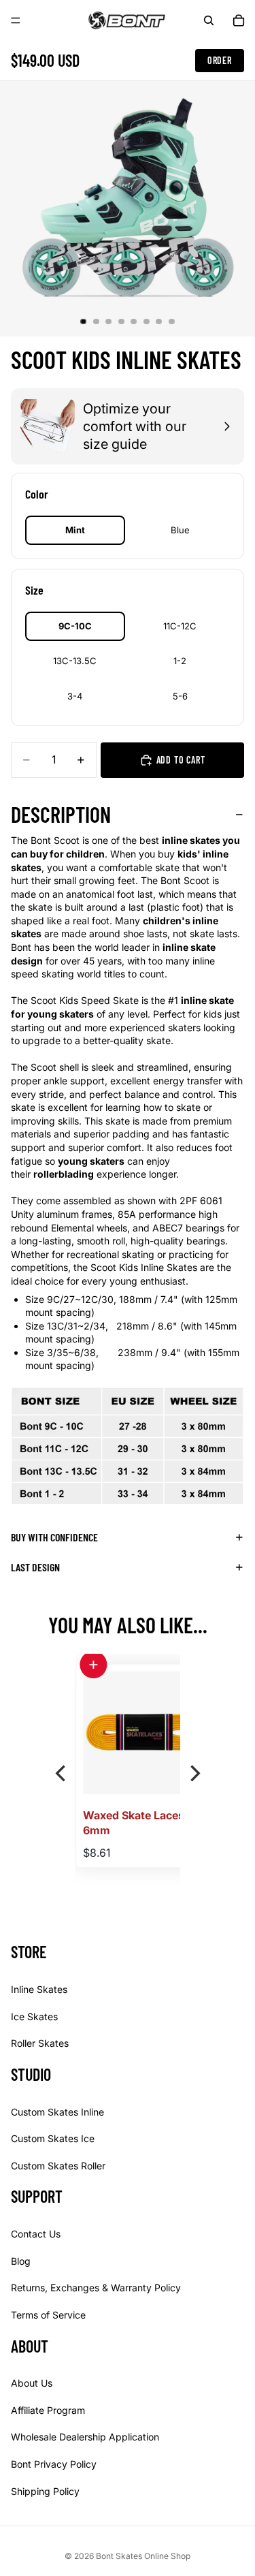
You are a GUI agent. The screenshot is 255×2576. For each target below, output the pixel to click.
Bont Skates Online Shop (143, 2556)
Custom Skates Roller (58, 2166)
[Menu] (16, 20)
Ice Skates (34, 2016)
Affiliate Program (48, 2410)
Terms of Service (48, 2315)
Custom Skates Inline (57, 2111)
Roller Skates (40, 2043)
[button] (93, 1665)
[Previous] (62, 1774)
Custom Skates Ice (53, 2138)
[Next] (194, 1774)
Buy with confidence (54, 1537)
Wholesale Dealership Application (85, 2437)
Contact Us (36, 2234)
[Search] (209, 20)
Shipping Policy (45, 2491)
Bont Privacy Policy (54, 2464)
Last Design (35, 1567)
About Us (32, 2383)
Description (61, 814)
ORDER (220, 60)
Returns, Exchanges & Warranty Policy (96, 2288)
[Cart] (239, 20)
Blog (21, 2261)
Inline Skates (39, 1989)
